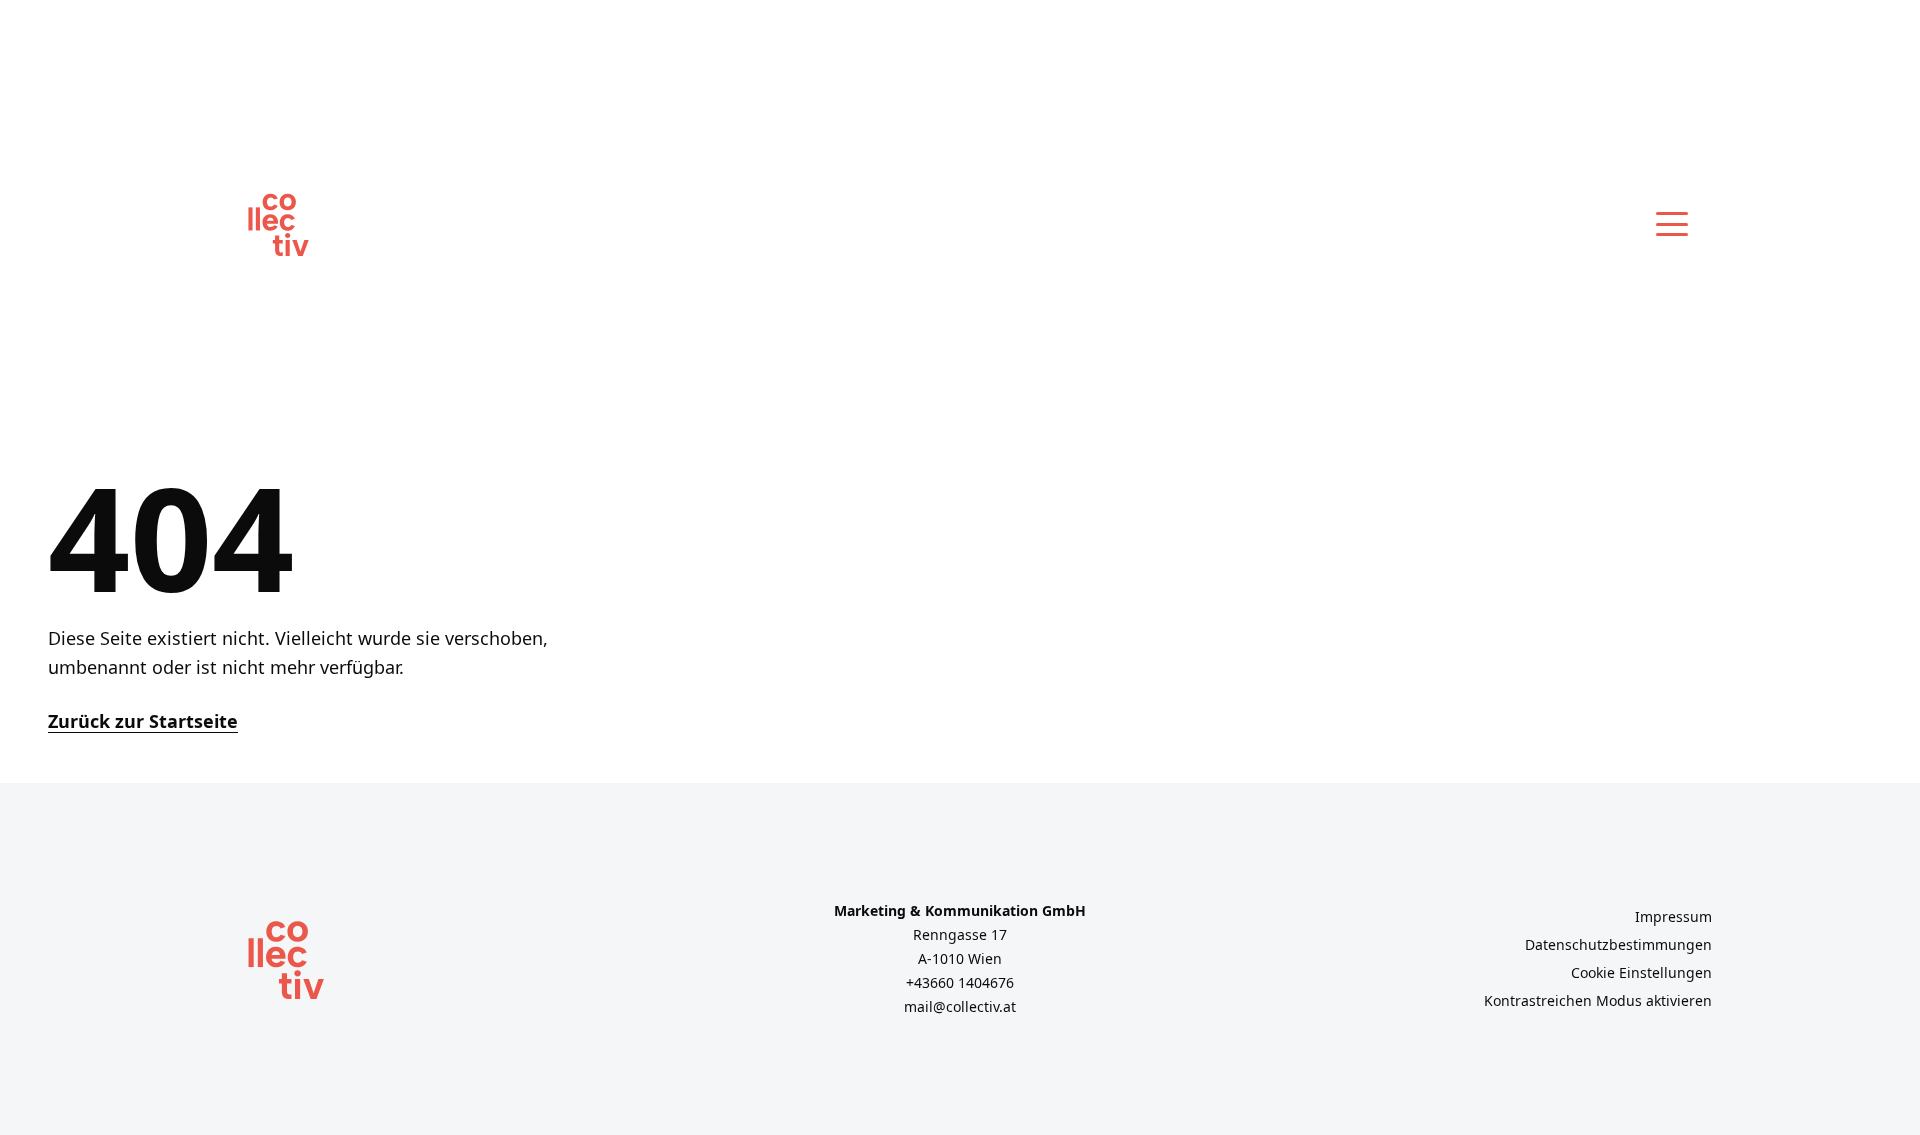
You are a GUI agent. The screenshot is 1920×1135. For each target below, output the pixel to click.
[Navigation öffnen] (1672, 224)
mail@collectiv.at (960, 1006)
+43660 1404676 (960, 982)
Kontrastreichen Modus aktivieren (1598, 1000)
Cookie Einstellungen (1641, 972)
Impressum (1673, 916)
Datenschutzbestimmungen (1618, 944)
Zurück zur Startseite (143, 721)
